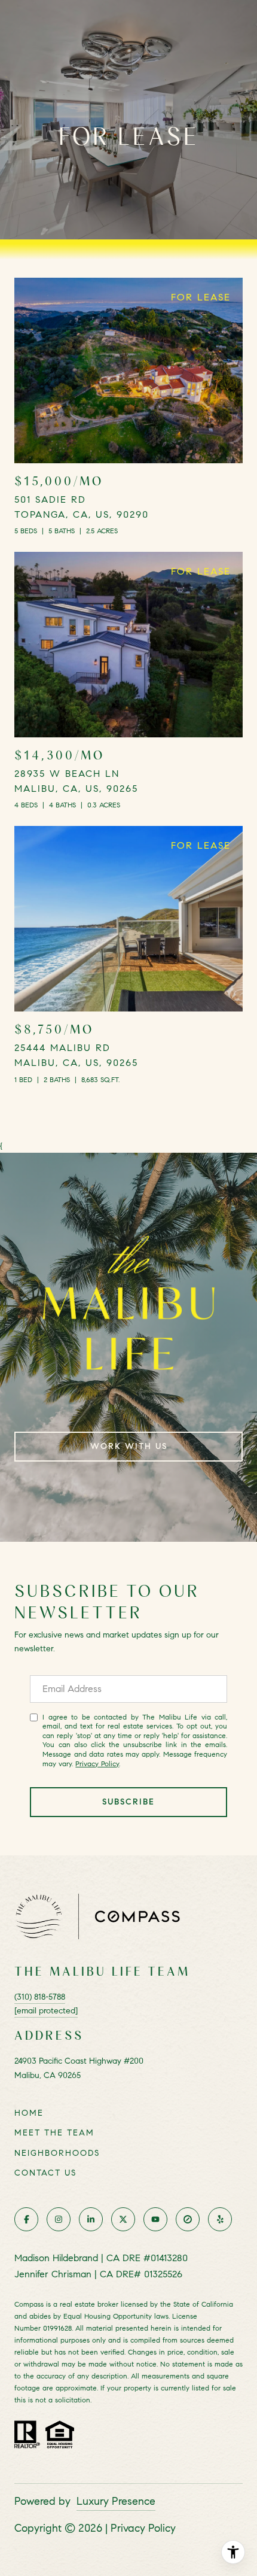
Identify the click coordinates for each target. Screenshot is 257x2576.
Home (29, 2113)
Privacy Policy (97, 1764)
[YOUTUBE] (155, 2219)
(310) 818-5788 (40, 1997)
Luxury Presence (116, 2501)
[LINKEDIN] (91, 2219)
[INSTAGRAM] (59, 2219)
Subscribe (128, 1802)
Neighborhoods (57, 2153)
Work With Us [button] (129, 1446)
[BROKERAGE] (188, 2219)
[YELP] (220, 2219)
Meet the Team (54, 2133)
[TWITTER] (123, 2219)
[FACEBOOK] (26, 2219)
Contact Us (45, 2173)
